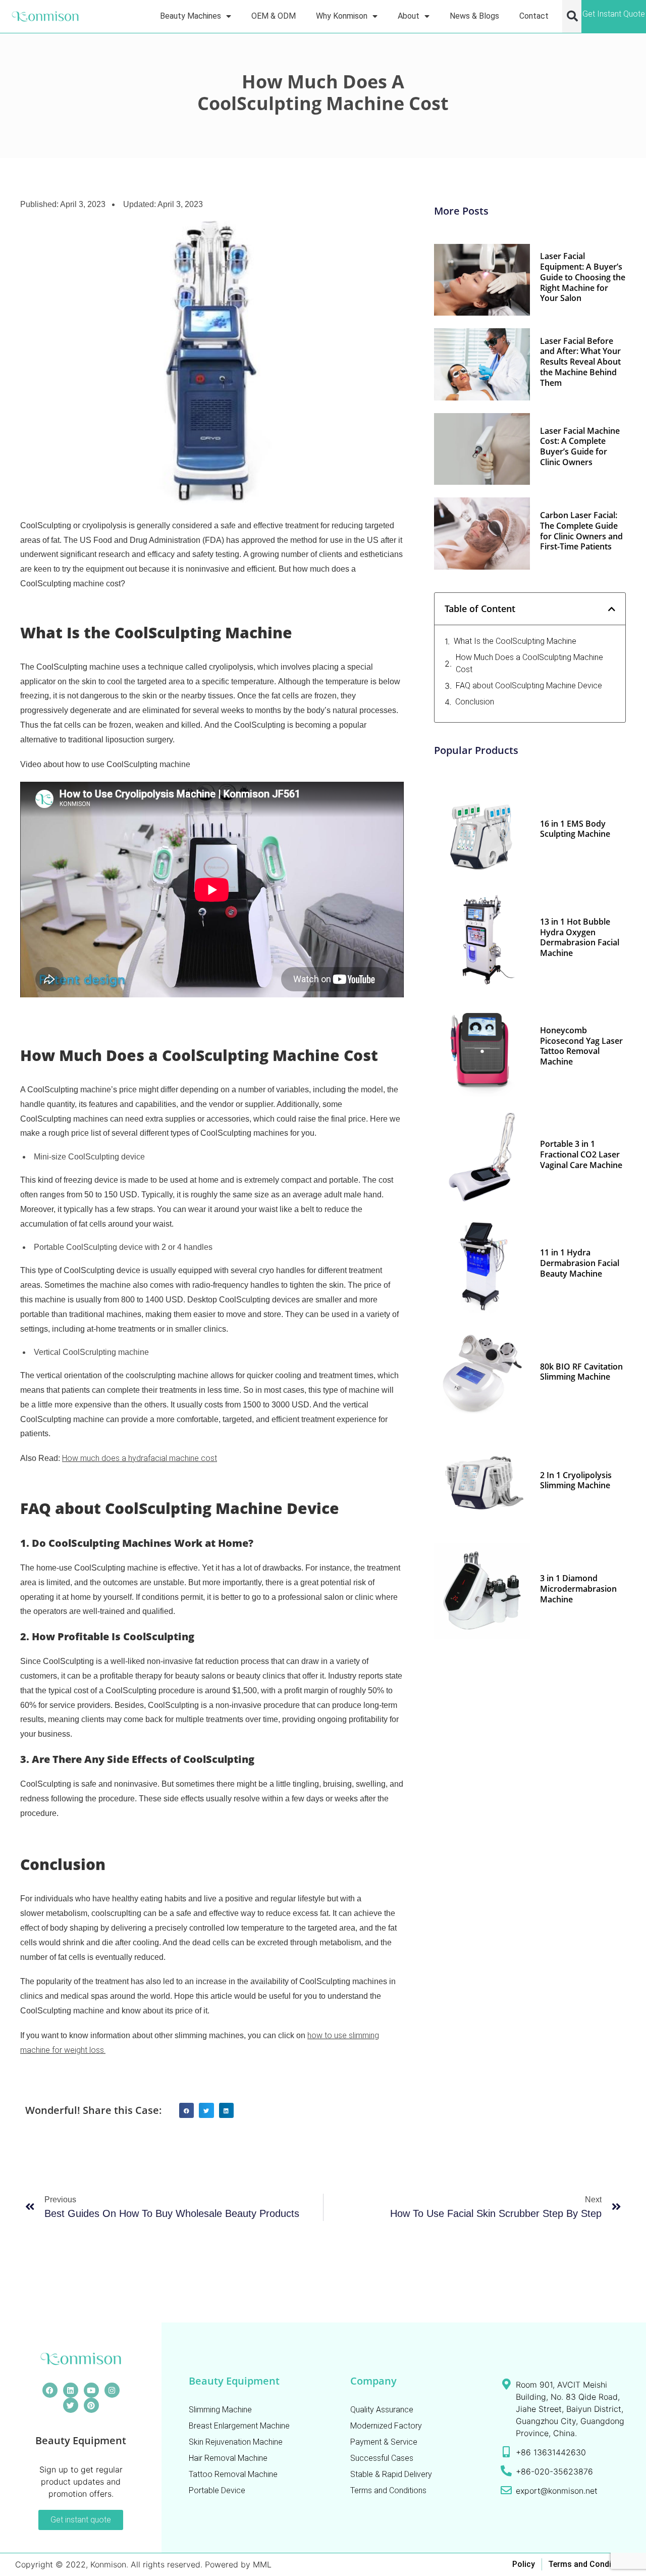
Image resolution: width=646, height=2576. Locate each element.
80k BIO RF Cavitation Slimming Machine (581, 1372)
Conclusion (475, 702)
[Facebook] (50, 2390)
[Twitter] (71, 2405)
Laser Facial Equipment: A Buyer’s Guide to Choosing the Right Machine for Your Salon (583, 277)
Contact (534, 16)
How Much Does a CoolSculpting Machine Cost (529, 663)
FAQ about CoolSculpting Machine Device (529, 686)
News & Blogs (474, 16)
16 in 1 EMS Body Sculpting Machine (575, 829)
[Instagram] (112, 2390)
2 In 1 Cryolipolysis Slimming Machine (576, 1480)
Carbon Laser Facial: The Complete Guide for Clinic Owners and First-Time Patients (581, 531)
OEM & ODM (274, 16)
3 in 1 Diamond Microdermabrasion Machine (578, 1589)
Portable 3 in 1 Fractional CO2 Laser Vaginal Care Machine (581, 1154)
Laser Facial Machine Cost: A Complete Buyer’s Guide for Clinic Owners (580, 446)
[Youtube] (91, 2390)
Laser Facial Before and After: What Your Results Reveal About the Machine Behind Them (580, 362)
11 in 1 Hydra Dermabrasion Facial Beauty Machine (580, 1263)
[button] (572, 16)
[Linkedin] (71, 2390)
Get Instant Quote (614, 14)
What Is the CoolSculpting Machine (515, 641)
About (409, 16)
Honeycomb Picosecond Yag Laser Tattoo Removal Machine (581, 1046)
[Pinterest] (91, 2405)
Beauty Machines (191, 16)
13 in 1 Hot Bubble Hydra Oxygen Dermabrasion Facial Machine (580, 937)
